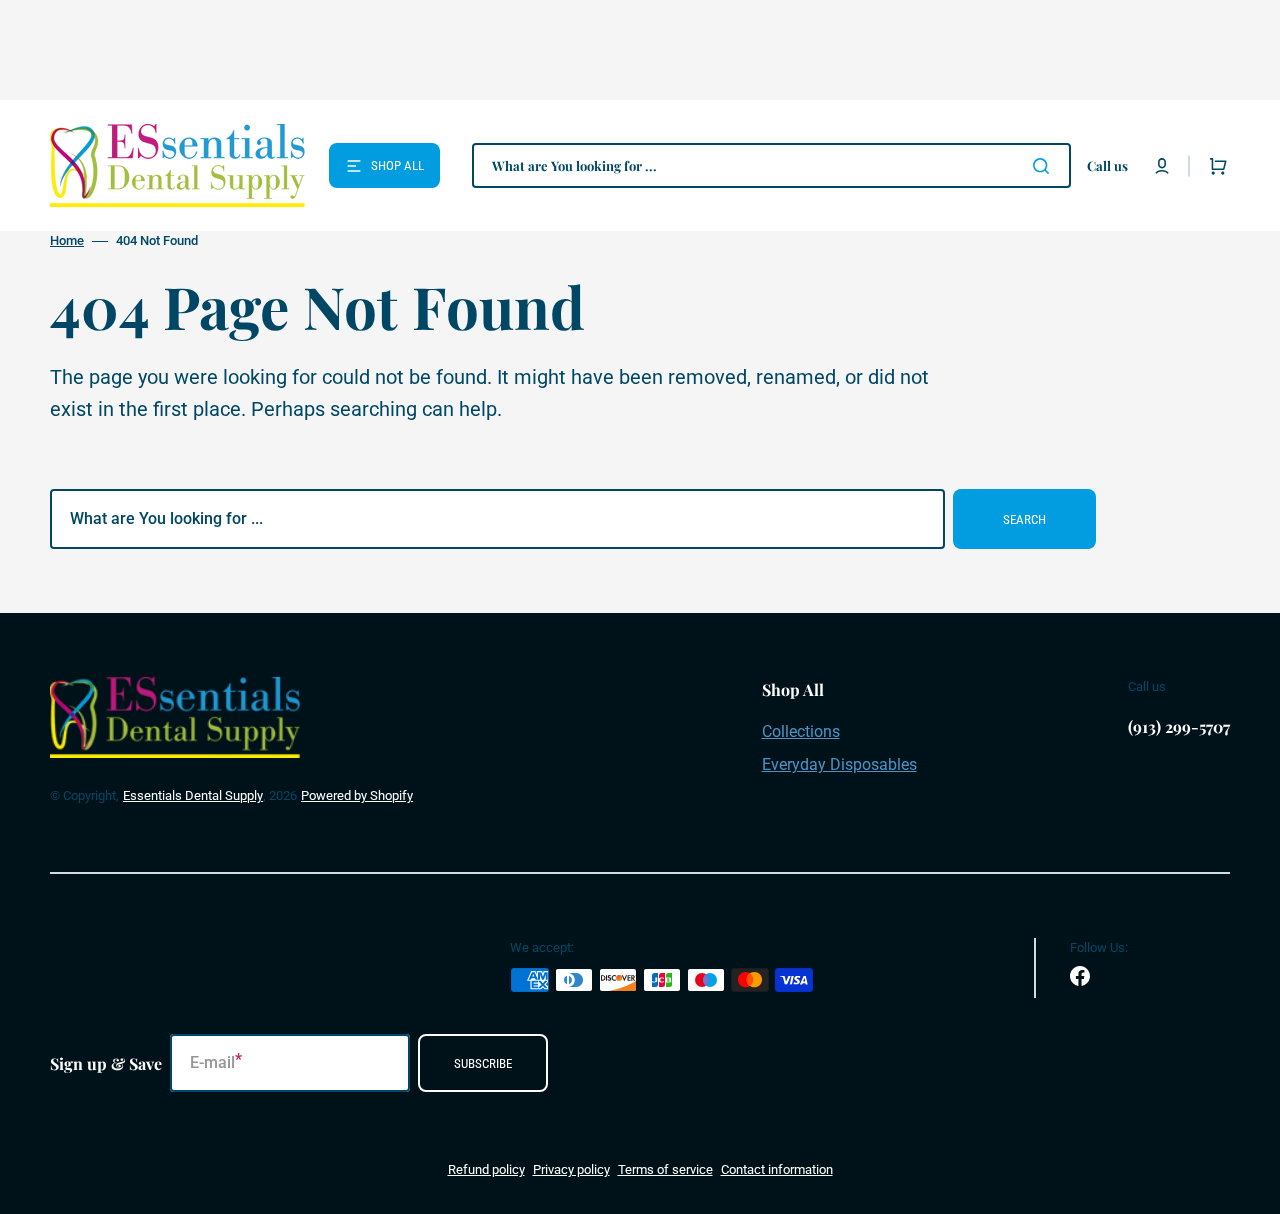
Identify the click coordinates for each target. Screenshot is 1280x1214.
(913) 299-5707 (1179, 726)
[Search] (1045, 166)
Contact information (777, 1169)
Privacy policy (571, 1169)
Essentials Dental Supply (193, 795)
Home (67, 240)
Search (1024, 519)
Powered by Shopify (357, 795)
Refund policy (486, 1169)
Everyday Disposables (839, 764)
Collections (801, 731)
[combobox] (771, 165)
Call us (1107, 165)
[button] (1162, 166)
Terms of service (665, 1169)
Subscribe (483, 1063)
